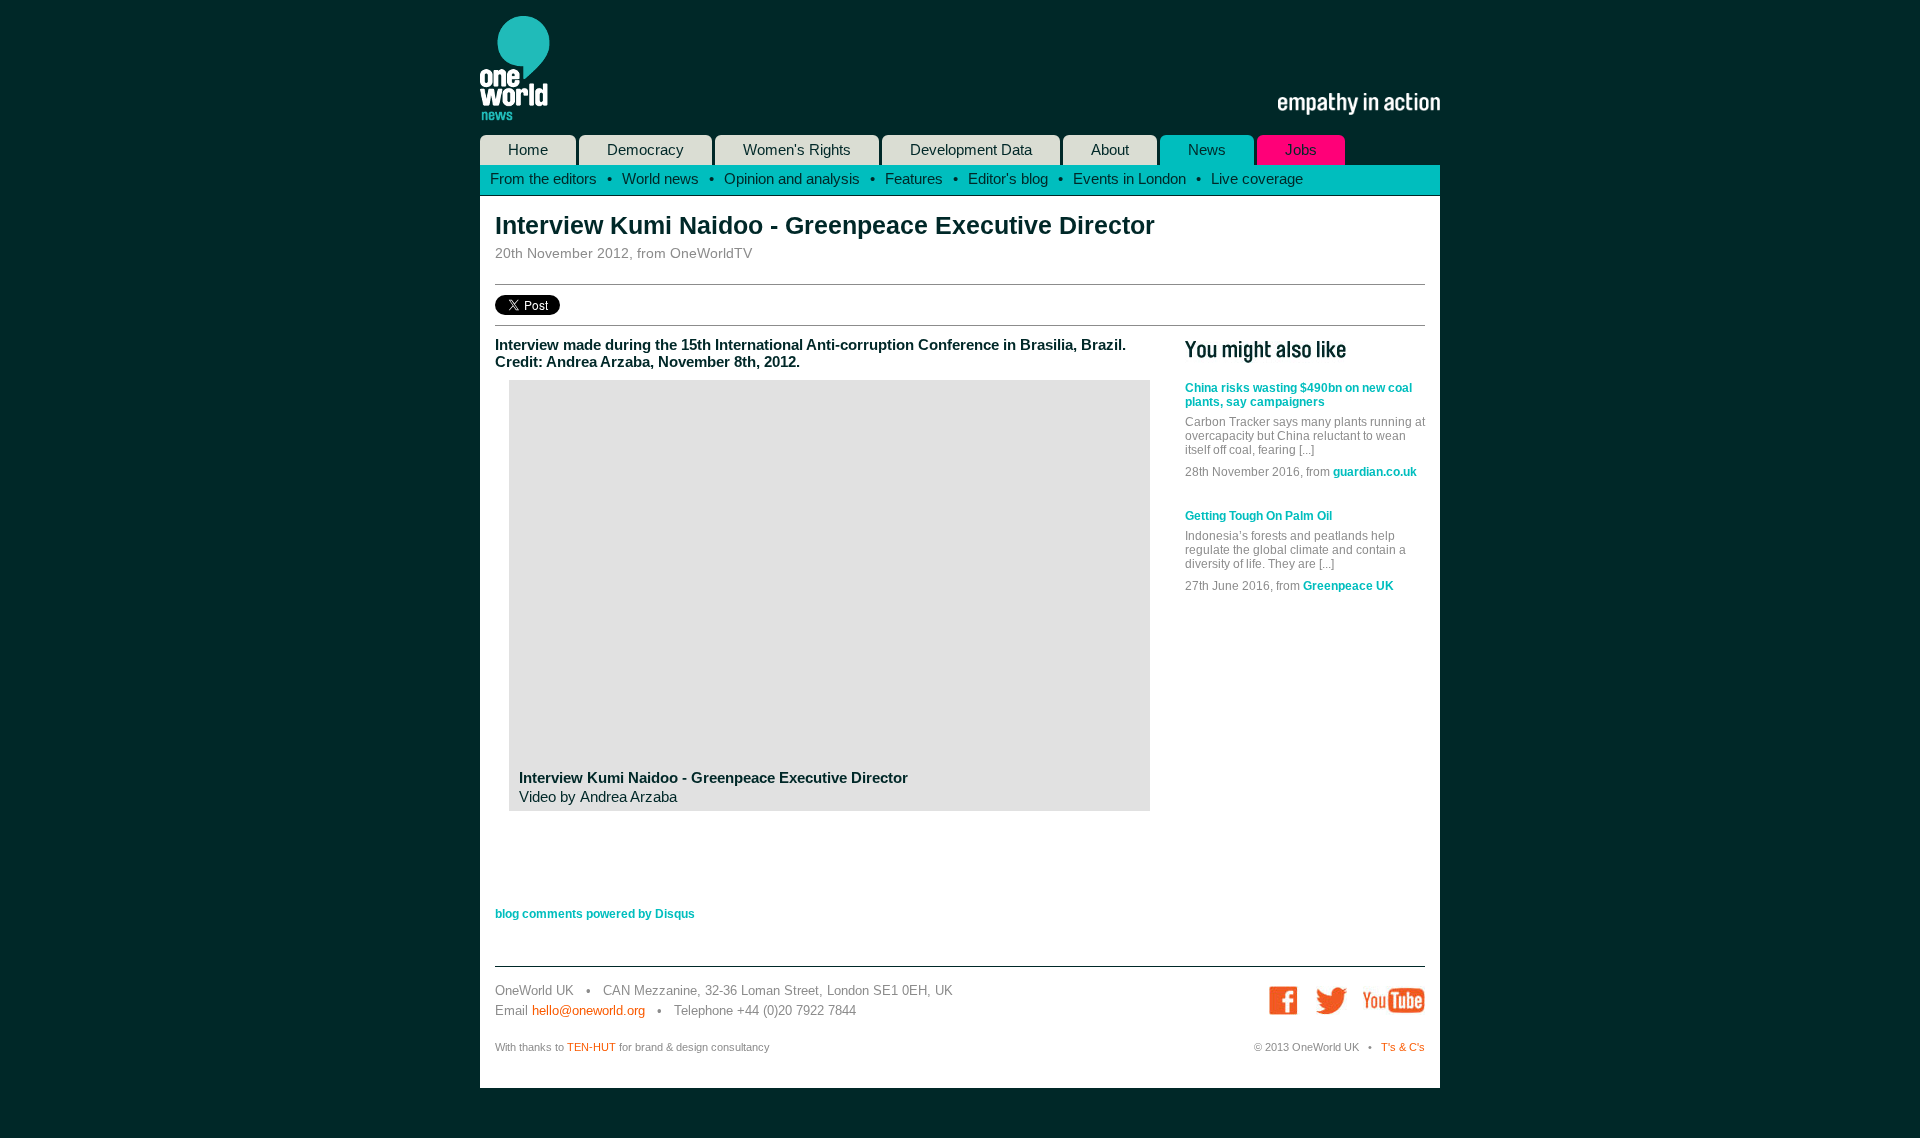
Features (914, 178)
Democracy (645, 149)
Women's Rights (797, 149)
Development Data (971, 149)
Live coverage (1257, 178)
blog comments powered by (595, 914)
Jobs (1301, 149)
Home (528, 149)
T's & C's (1403, 1047)
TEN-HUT (591, 1047)
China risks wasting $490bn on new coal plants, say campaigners (1298, 395)
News (1207, 149)
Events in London (1129, 178)
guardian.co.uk (1375, 472)
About (1110, 149)
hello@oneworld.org (588, 1010)
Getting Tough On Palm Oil (1258, 516)
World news (660, 178)
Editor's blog (1008, 178)
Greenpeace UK (1348, 586)
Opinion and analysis (792, 178)
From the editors (543, 178)
